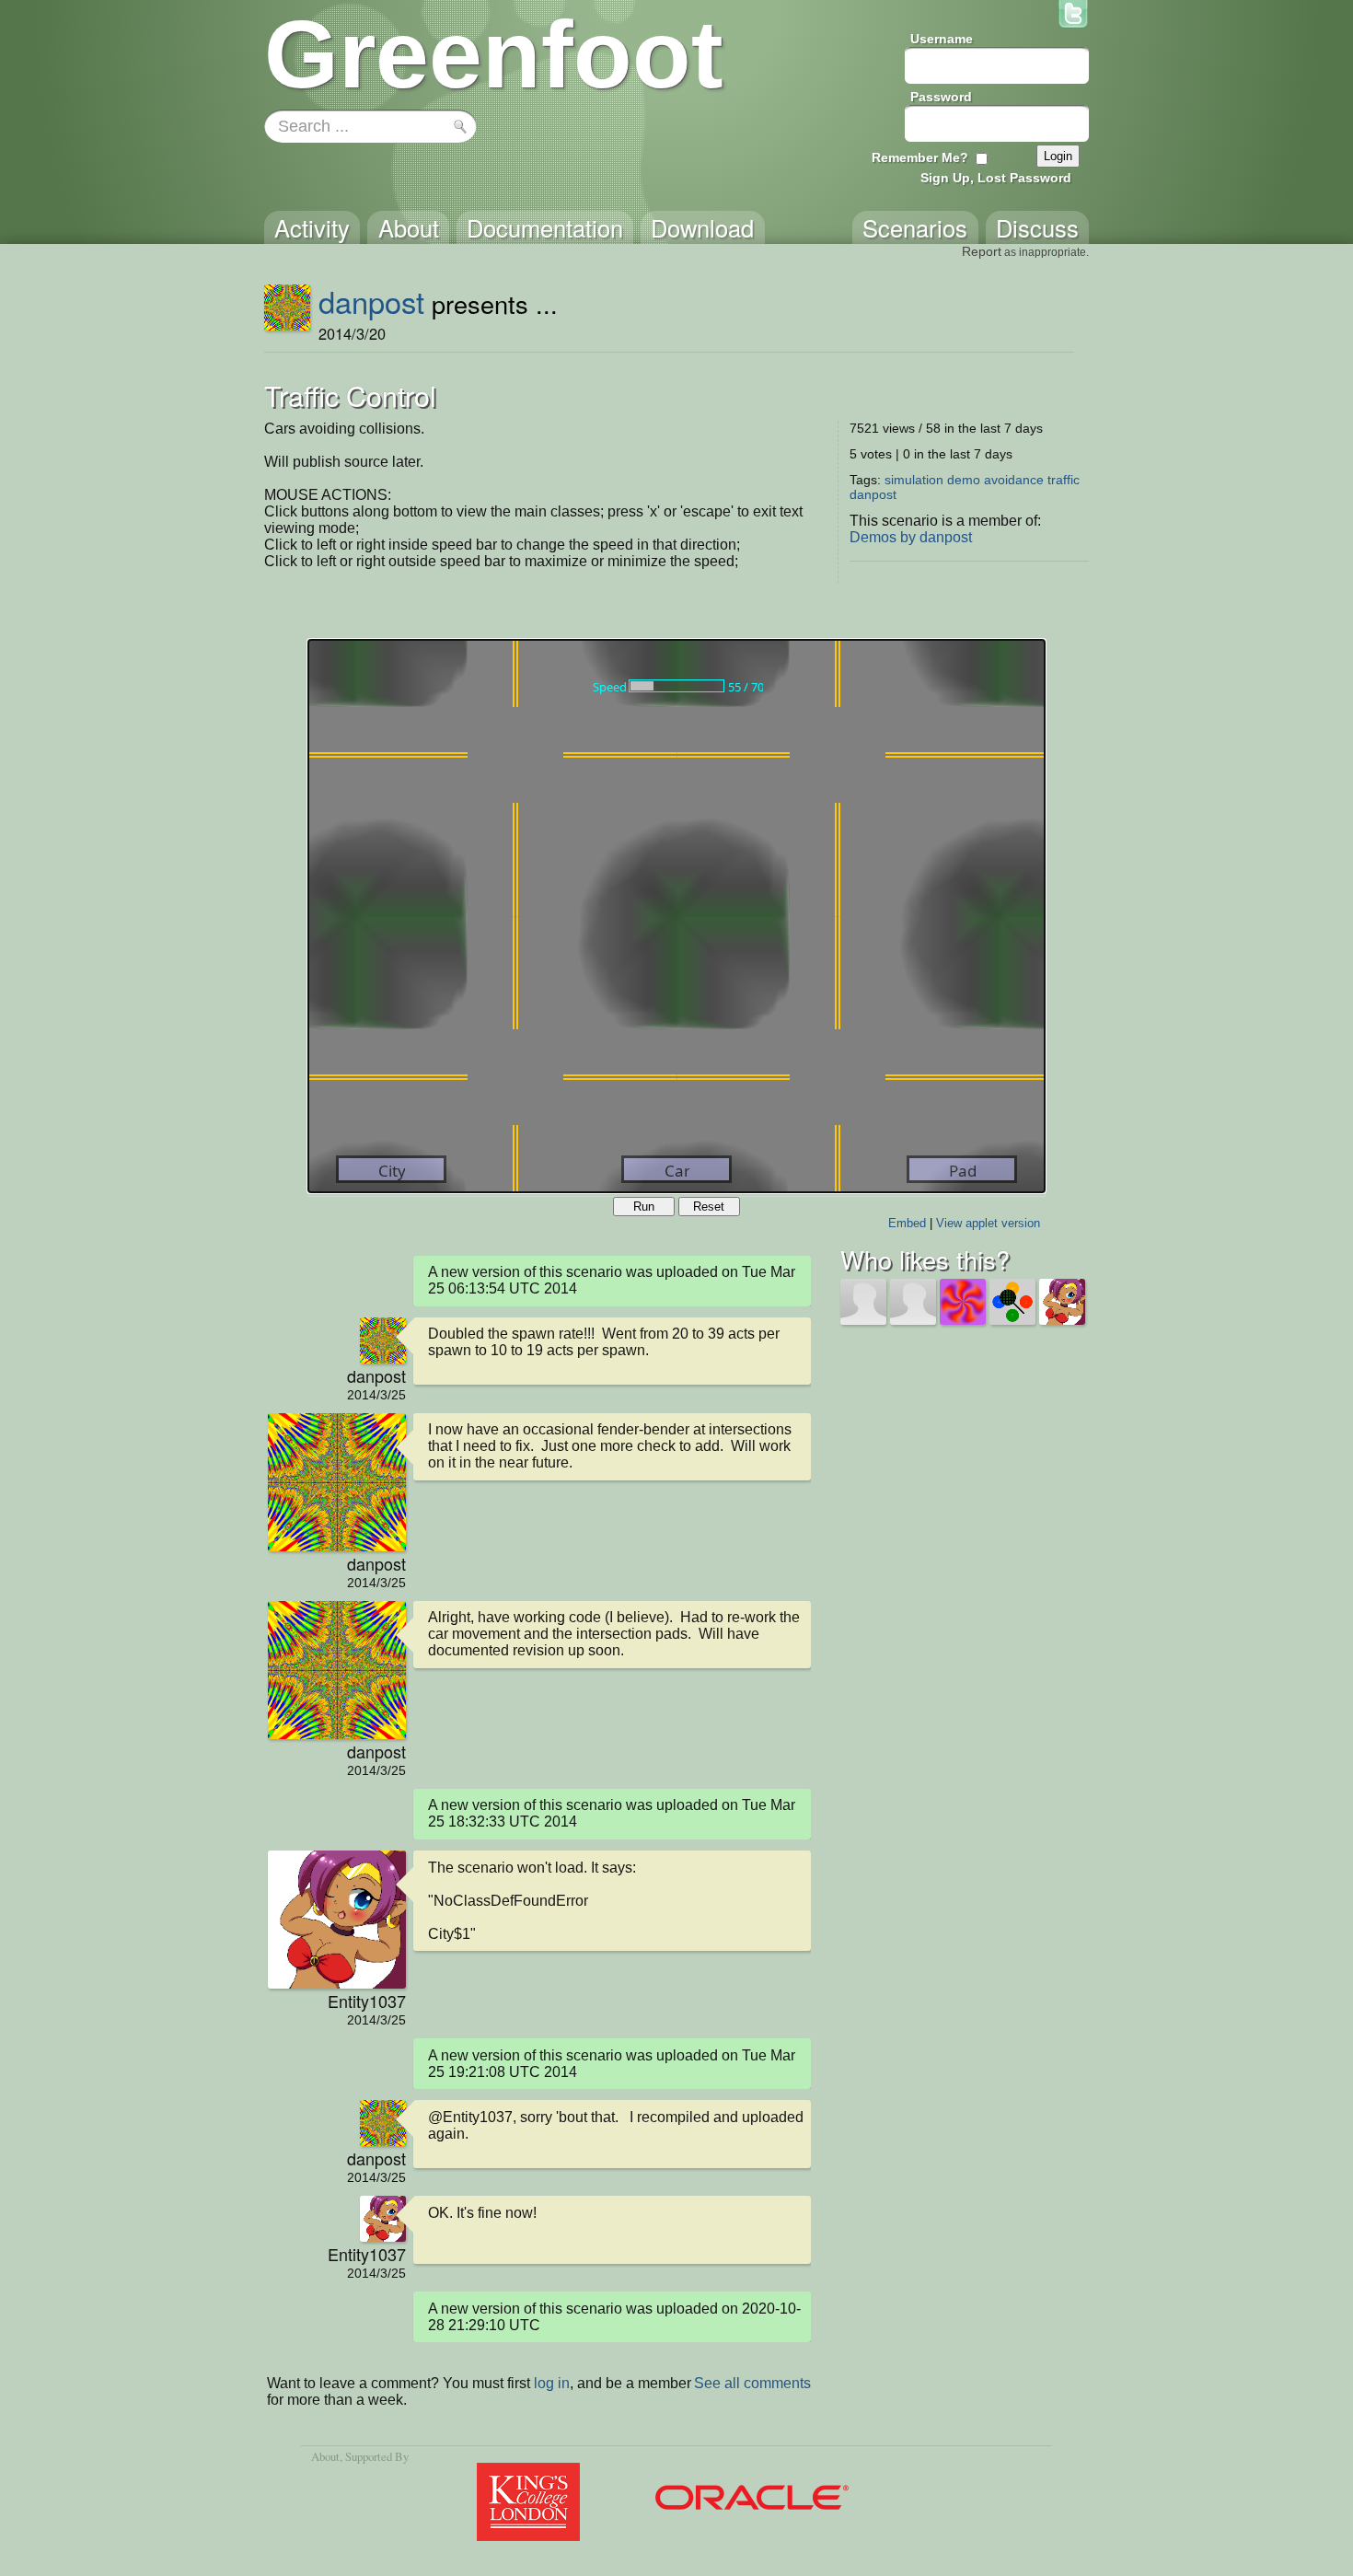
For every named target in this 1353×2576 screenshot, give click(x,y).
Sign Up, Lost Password (996, 178)
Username (942, 39)
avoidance (1014, 480)
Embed (907, 1223)
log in (552, 2383)
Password (941, 97)
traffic (1064, 480)
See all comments (752, 2383)
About (325, 2456)
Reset (709, 1207)
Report (982, 251)
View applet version (988, 1223)
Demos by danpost (911, 537)
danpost (371, 301)
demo (964, 480)
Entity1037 (367, 2001)
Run (644, 1207)
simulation (914, 480)
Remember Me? (920, 157)
